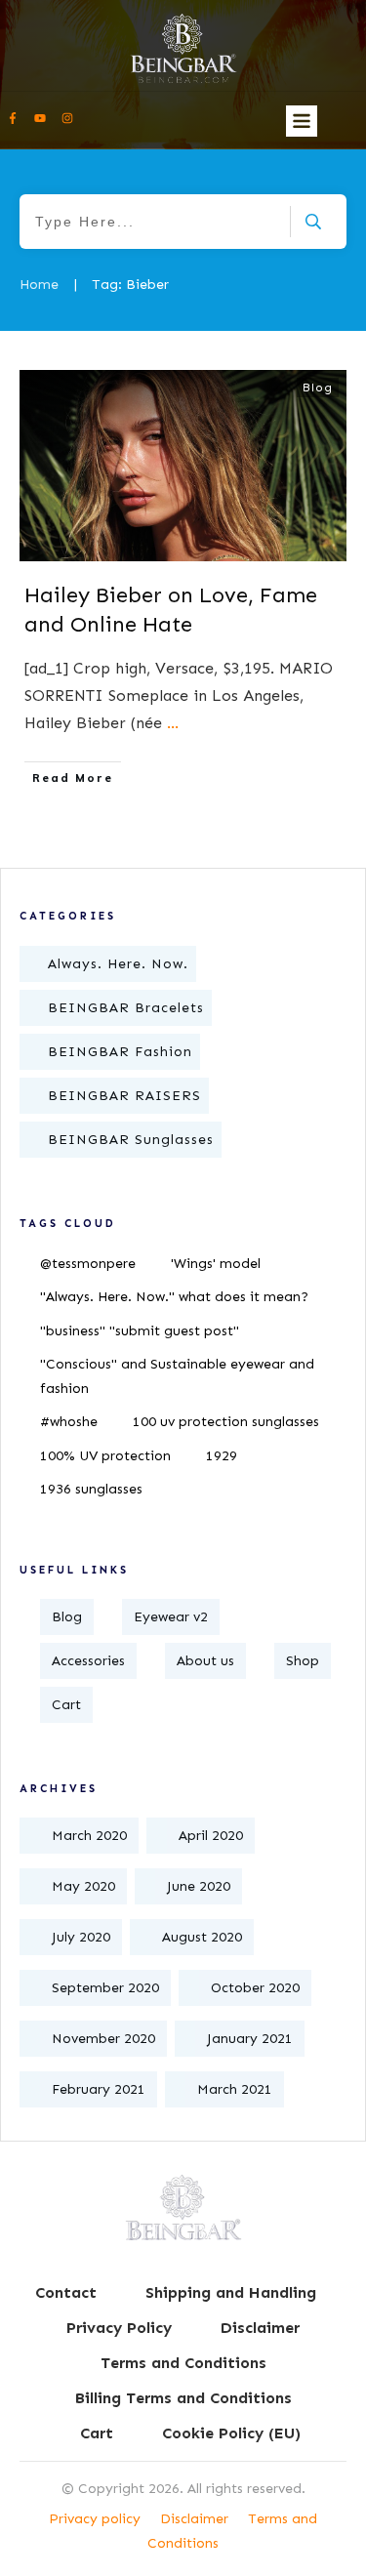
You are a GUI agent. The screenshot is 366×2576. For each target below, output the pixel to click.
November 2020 (103, 2039)
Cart (66, 1705)
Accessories (88, 1661)
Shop (303, 1661)
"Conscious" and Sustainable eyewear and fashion (177, 1376)
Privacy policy (95, 2519)
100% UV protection (105, 1456)
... (173, 723)
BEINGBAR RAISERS (124, 1096)
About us (205, 1661)
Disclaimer (194, 2519)
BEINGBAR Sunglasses (131, 1140)
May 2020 (83, 1886)
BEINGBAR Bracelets (126, 1008)
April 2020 (211, 1836)
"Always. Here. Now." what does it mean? (174, 1297)
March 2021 (235, 2089)
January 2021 (250, 2039)
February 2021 (99, 2089)
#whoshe (69, 1422)
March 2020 (89, 1836)
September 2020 (105, 1988)
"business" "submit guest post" (140, 1331)
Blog (318, 388)
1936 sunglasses (91, 1489)
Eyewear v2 (171, 1617)
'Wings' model (216, 1264)
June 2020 (199, 1886)
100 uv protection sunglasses (226, 1422)
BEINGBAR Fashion (120, 1052)
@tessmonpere (88, 1264)
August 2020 (202, 1937)
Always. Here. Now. (118, 964)
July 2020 (81, 1937)
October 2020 (255, 1988)
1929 (222, 1456)
